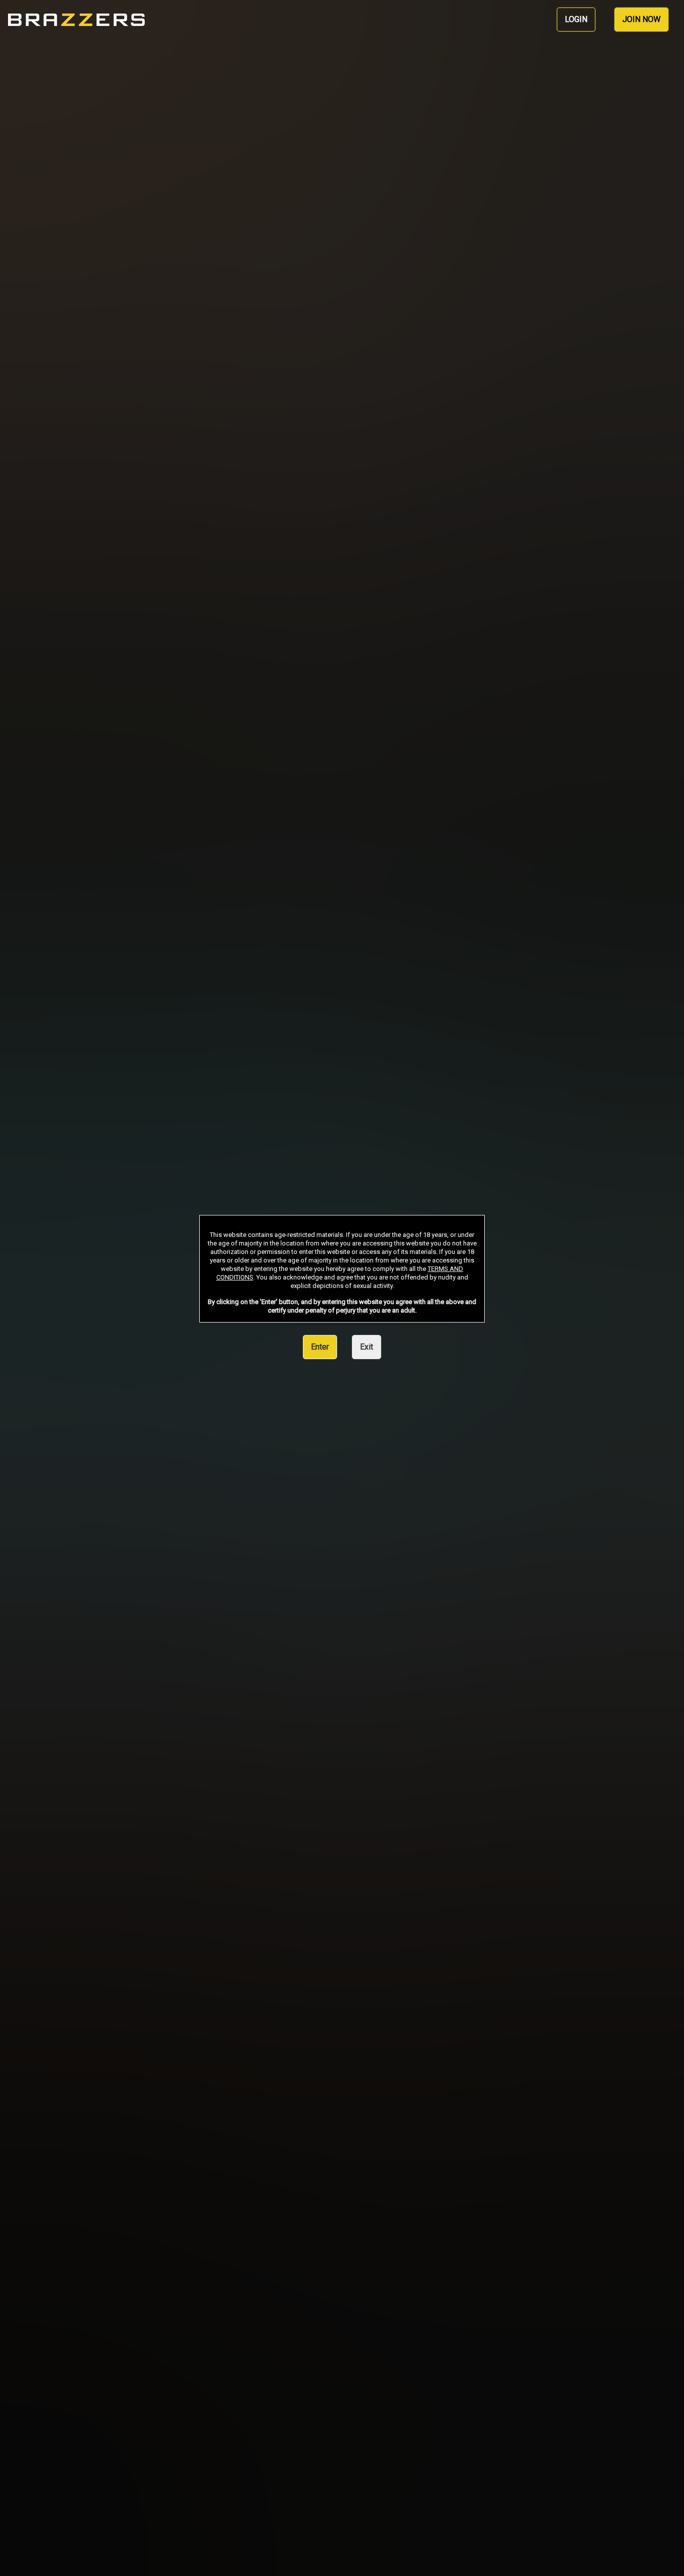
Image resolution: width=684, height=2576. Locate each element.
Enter (320, 1347)
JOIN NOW (641, 19)
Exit (367, 1347)
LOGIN (576, 19)
